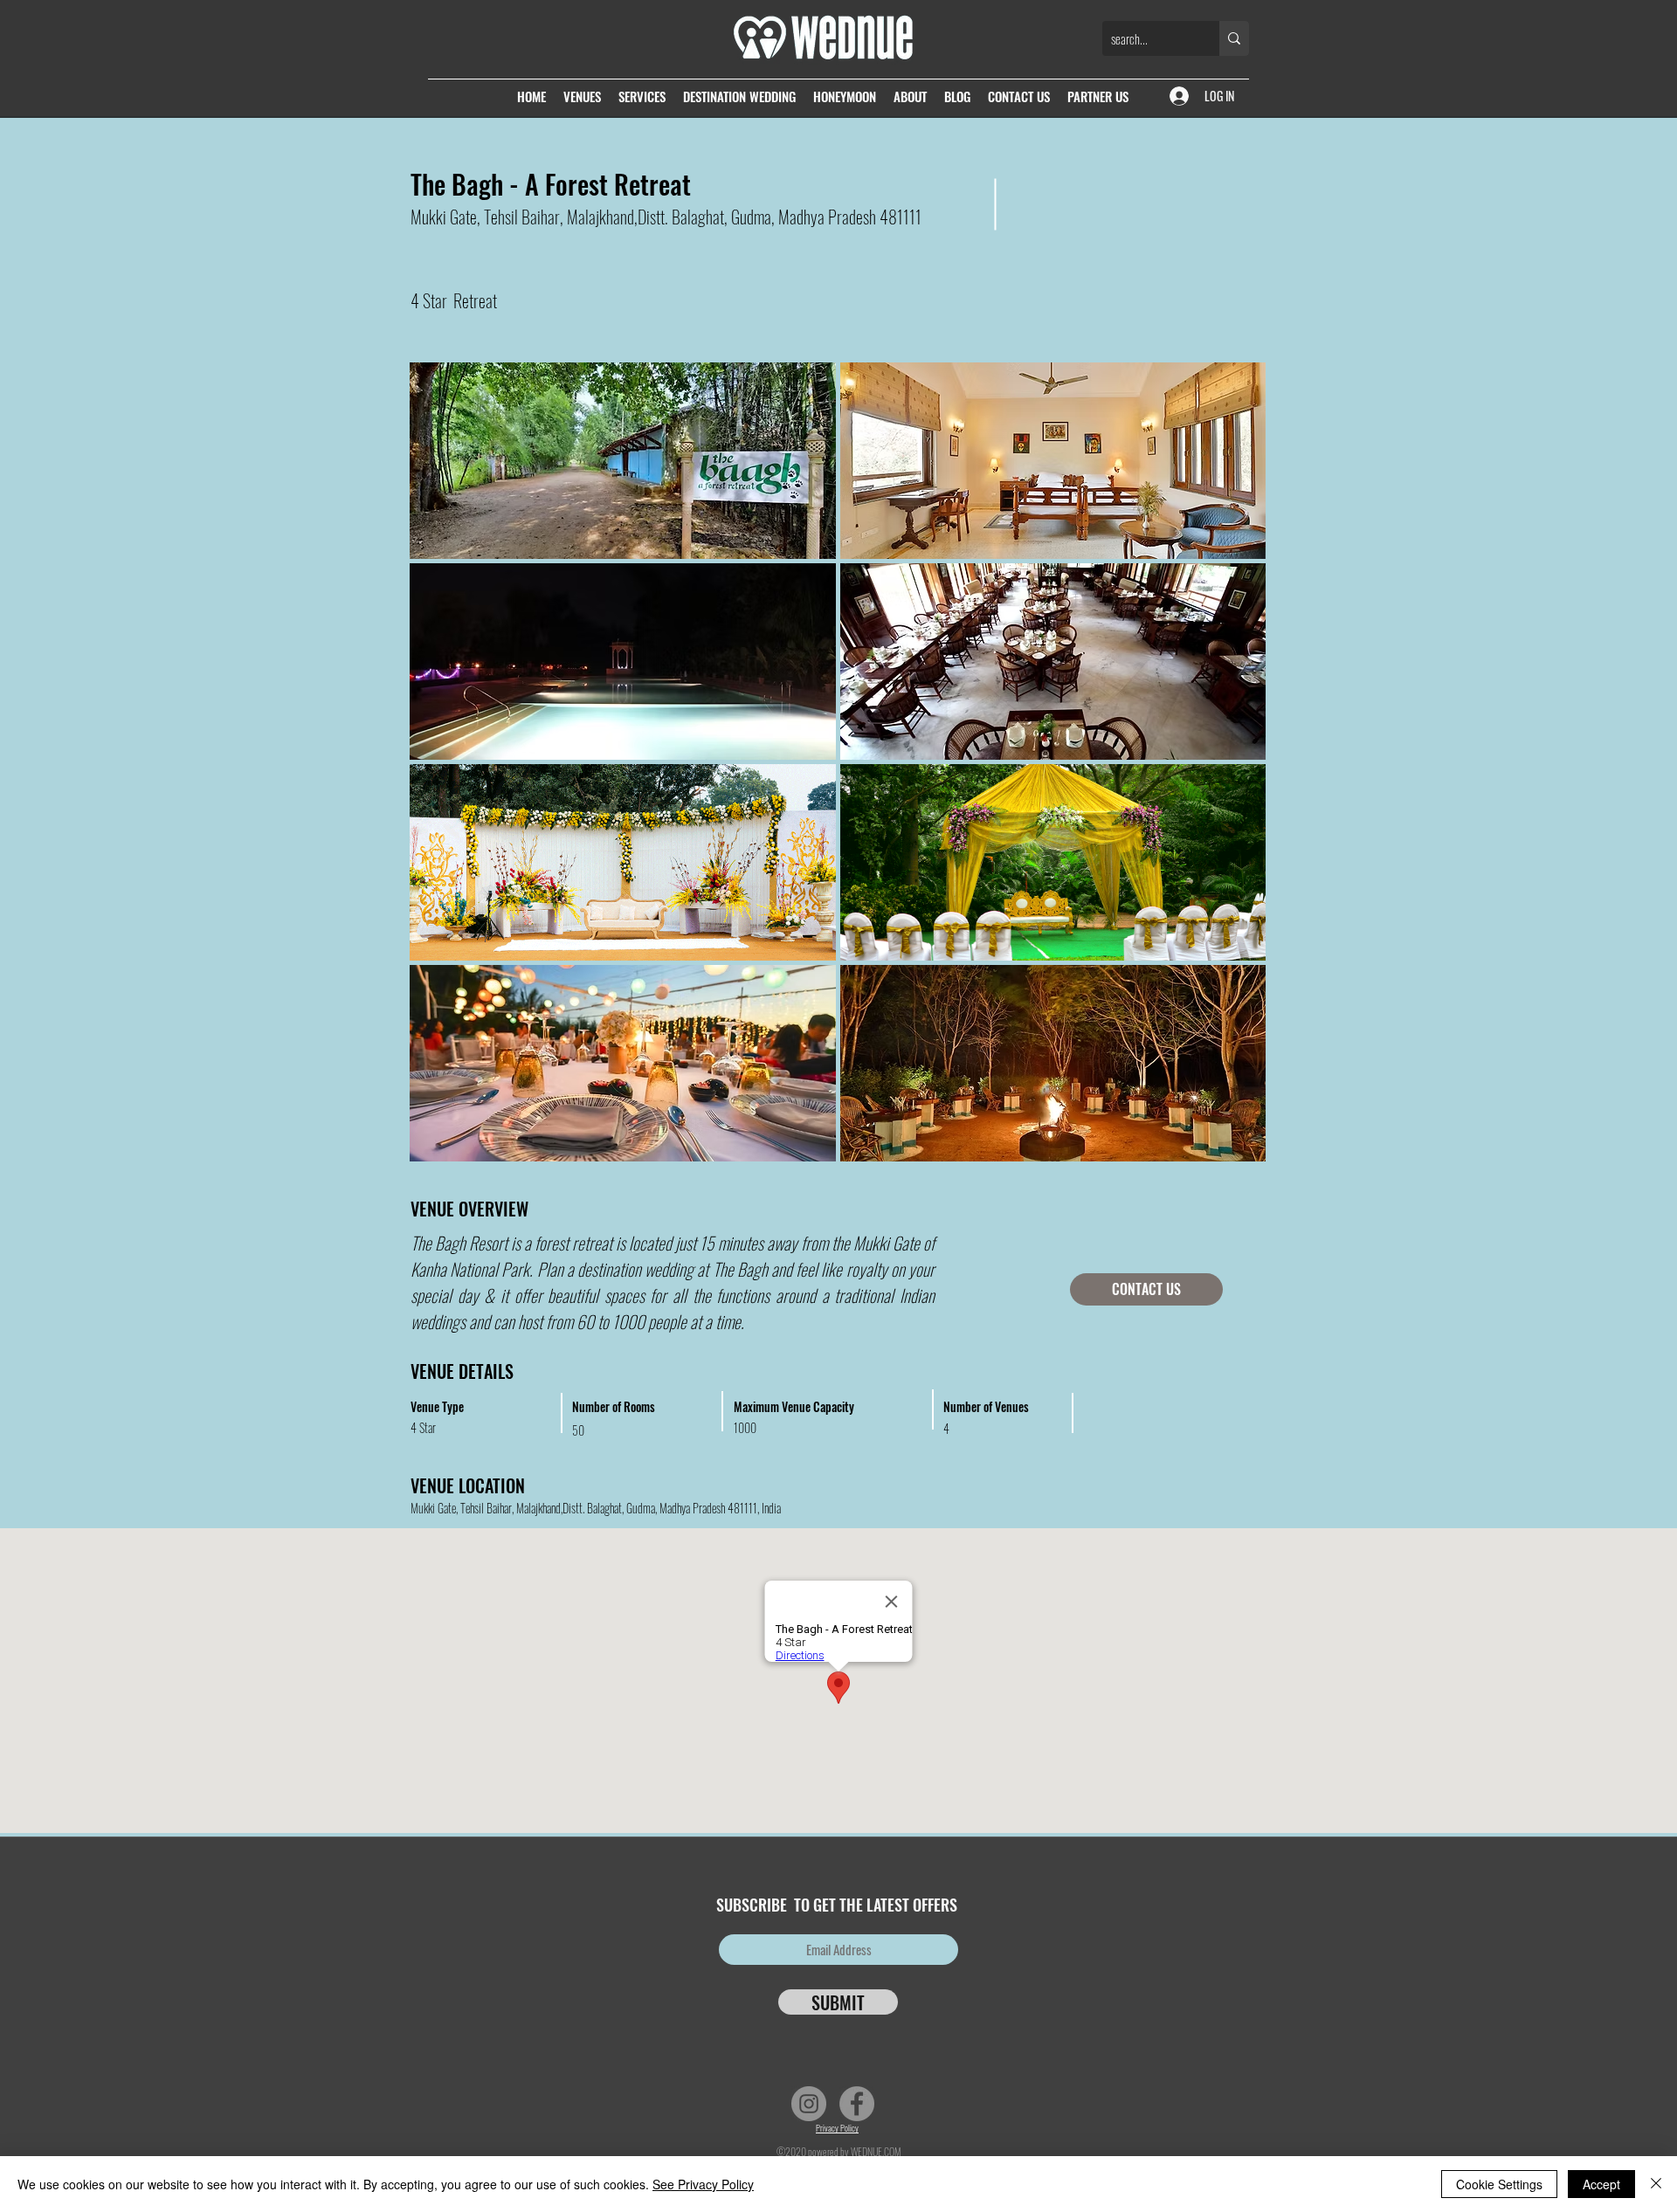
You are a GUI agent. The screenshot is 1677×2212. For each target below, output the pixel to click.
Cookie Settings (1499, 2184)
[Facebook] (857, 2104)
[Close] (1656, 2184)
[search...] (1234, 38)
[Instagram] (809, 2104)
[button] (623, 461)
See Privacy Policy (703, 2184)
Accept (1601, 2184)
